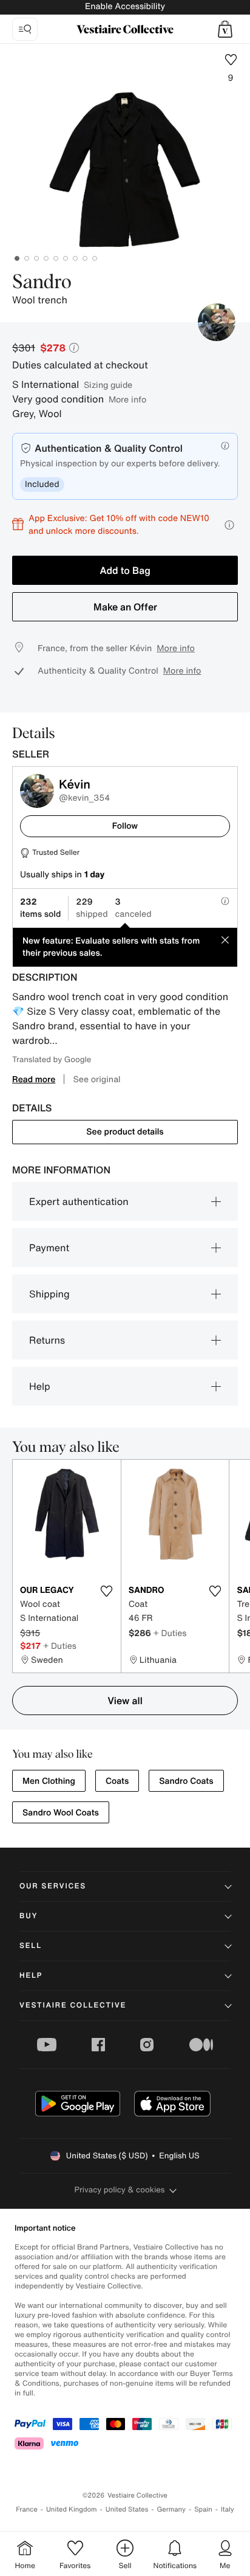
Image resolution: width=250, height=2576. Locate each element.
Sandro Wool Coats (61, 1813)
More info (127, 399)
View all (125, 1701)
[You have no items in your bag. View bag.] (225, 29)
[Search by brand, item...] (25, 29)
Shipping (49, 1294)
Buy (29, 1916)
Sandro (42, 283)
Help (40, 1386)
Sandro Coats (186, 1781)
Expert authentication (79, 1201)
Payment (49, 1248)
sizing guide (108, 385)
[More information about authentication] (225, 446)
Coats (117, 1781)
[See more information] (229, 525)
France (27, 2509)
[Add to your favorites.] (107, 1591)
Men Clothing (49, 1781)
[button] (225, 29)
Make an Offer (125, 607)
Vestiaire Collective (73, 2005)
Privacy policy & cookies (120, 2190)
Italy (228, 2509)
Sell (31, 1946)
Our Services (53, 1886)
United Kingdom (72, 2509)
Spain (203, 2509)
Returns (47, 1340)
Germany (171, 2509)
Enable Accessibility (125, 6)
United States (127, 2509)
